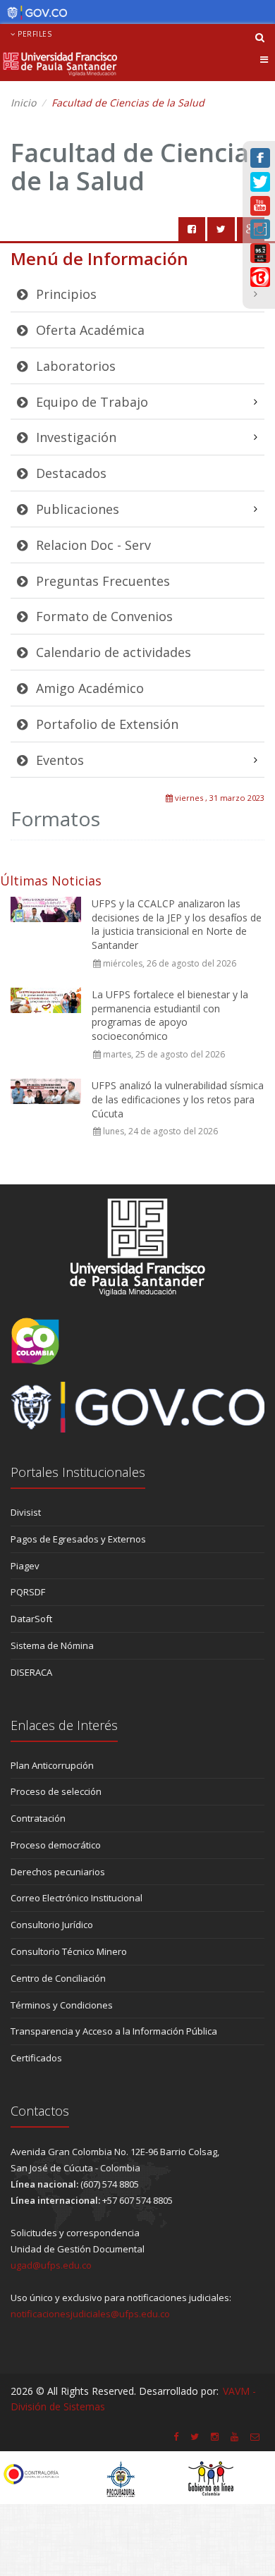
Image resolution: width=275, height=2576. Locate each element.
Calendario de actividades (112, 652)
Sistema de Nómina (52, 1645)
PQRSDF (28, 1592)
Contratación (38, 1818)
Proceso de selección (56, 1791)
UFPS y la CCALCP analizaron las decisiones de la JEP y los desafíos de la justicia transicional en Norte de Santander (177, 924)
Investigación (74, 437)
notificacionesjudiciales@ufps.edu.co (90, 2314)
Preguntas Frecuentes (101, 581)
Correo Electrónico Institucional (77, 1898)
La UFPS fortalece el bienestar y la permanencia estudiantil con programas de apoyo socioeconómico (170, 1015)
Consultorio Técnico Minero (69, 1951)
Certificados (36, 2058)
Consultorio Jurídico (52, 1925)
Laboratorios (74, 366)
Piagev (25, 1566)
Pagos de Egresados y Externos (78, 1539)
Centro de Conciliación (58, 1978)
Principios (65, 294)
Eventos (58, 760)
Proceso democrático (56, 1845)
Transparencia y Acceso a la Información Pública (114, 2031)
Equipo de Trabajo (90, 402)
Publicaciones (76, 509)
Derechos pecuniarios (58, 1872)
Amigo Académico (88, 688)
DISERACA (31, 1672)
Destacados (69, 473)
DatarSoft (31, 1619)
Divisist (26, 1512)
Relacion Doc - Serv (92, 545)
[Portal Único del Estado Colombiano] (33, 13)
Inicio (23, 103)
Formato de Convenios (103, 616)
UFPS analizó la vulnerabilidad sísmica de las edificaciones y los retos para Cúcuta (178, 1099)
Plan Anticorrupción (52, 1765)
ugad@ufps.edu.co (51, 2265)
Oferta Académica (88, 330)
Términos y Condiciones (62, 2005)
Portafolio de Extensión (105, 724)
